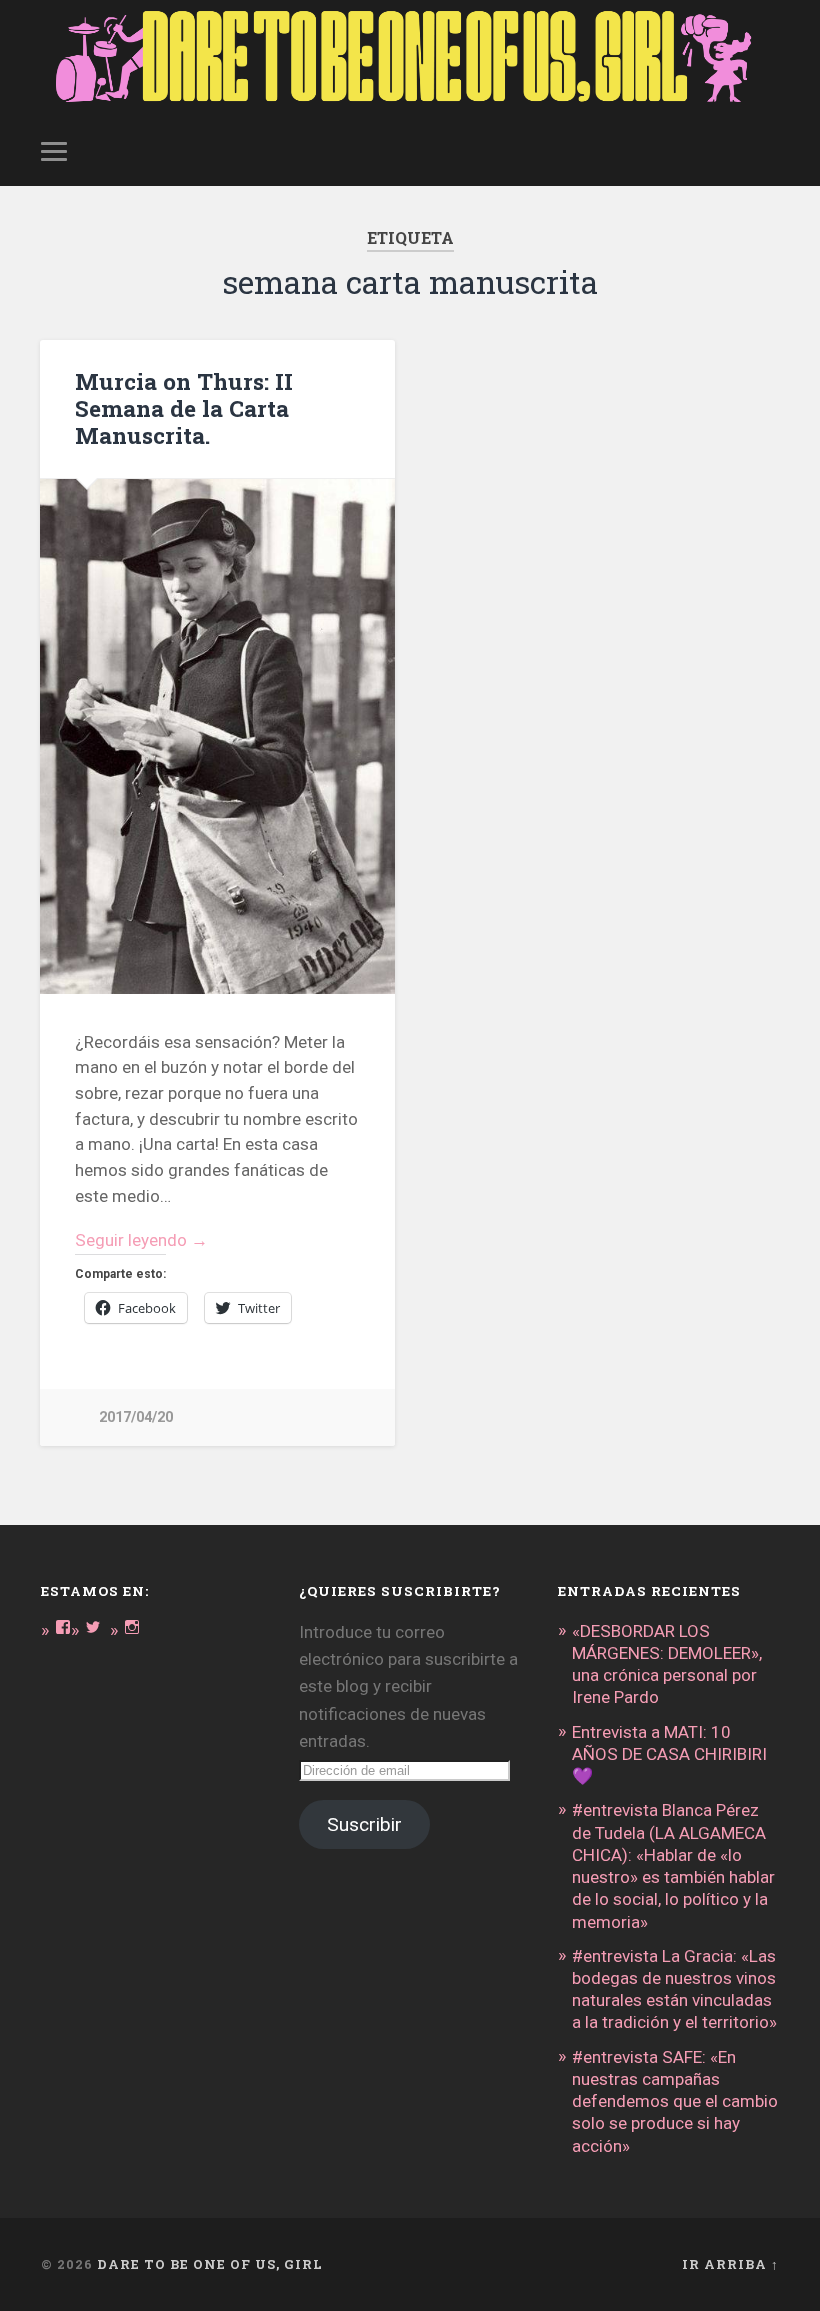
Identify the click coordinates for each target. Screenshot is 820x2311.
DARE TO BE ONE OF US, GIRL (210, 2264)
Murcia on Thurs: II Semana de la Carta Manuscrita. (184, 408)
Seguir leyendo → (141, 1240)
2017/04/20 (136, 1417)
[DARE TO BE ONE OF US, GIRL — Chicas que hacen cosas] (410, 58)
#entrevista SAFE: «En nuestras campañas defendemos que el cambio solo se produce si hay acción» (675, 2101)
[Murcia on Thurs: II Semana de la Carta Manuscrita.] (217, 737)
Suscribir (364, 1824)
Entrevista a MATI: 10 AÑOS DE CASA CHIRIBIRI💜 (669, 1754)
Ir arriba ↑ (730, 2264)
